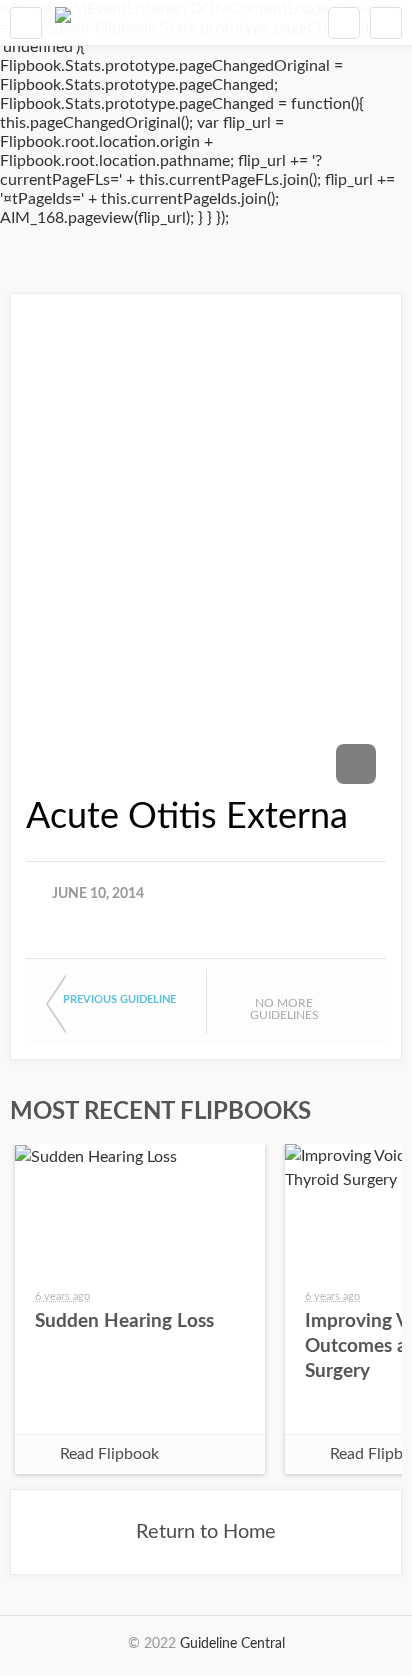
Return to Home (206, 1532)
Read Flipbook (109, 1454)
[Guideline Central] (63, 22)
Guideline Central (232, 1644)
